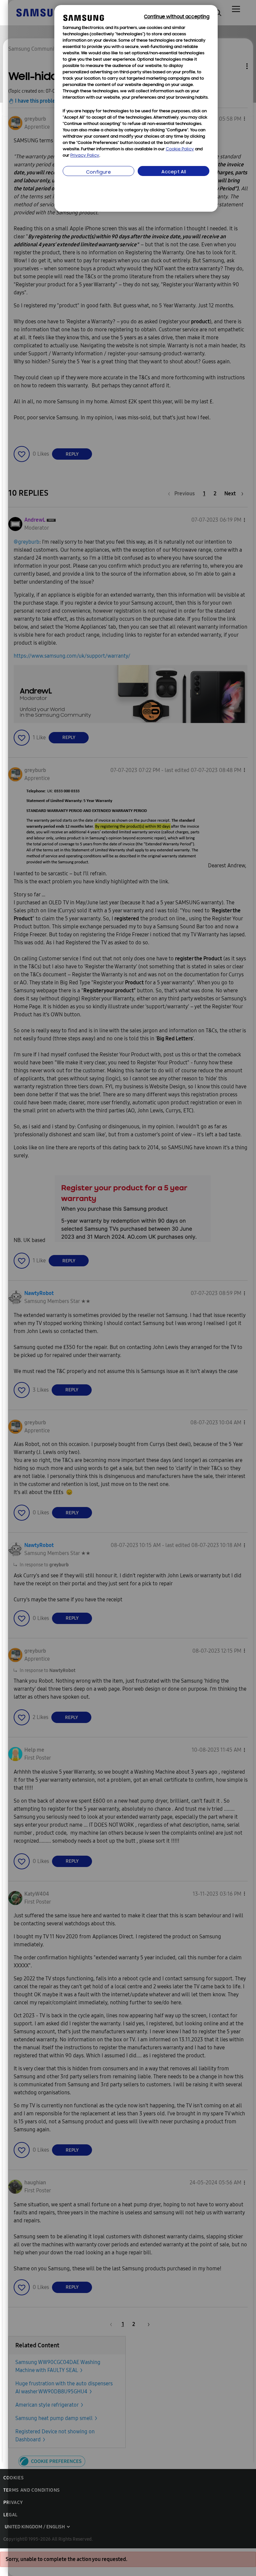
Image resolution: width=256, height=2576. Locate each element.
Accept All (174, 172)
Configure (98, 172)
